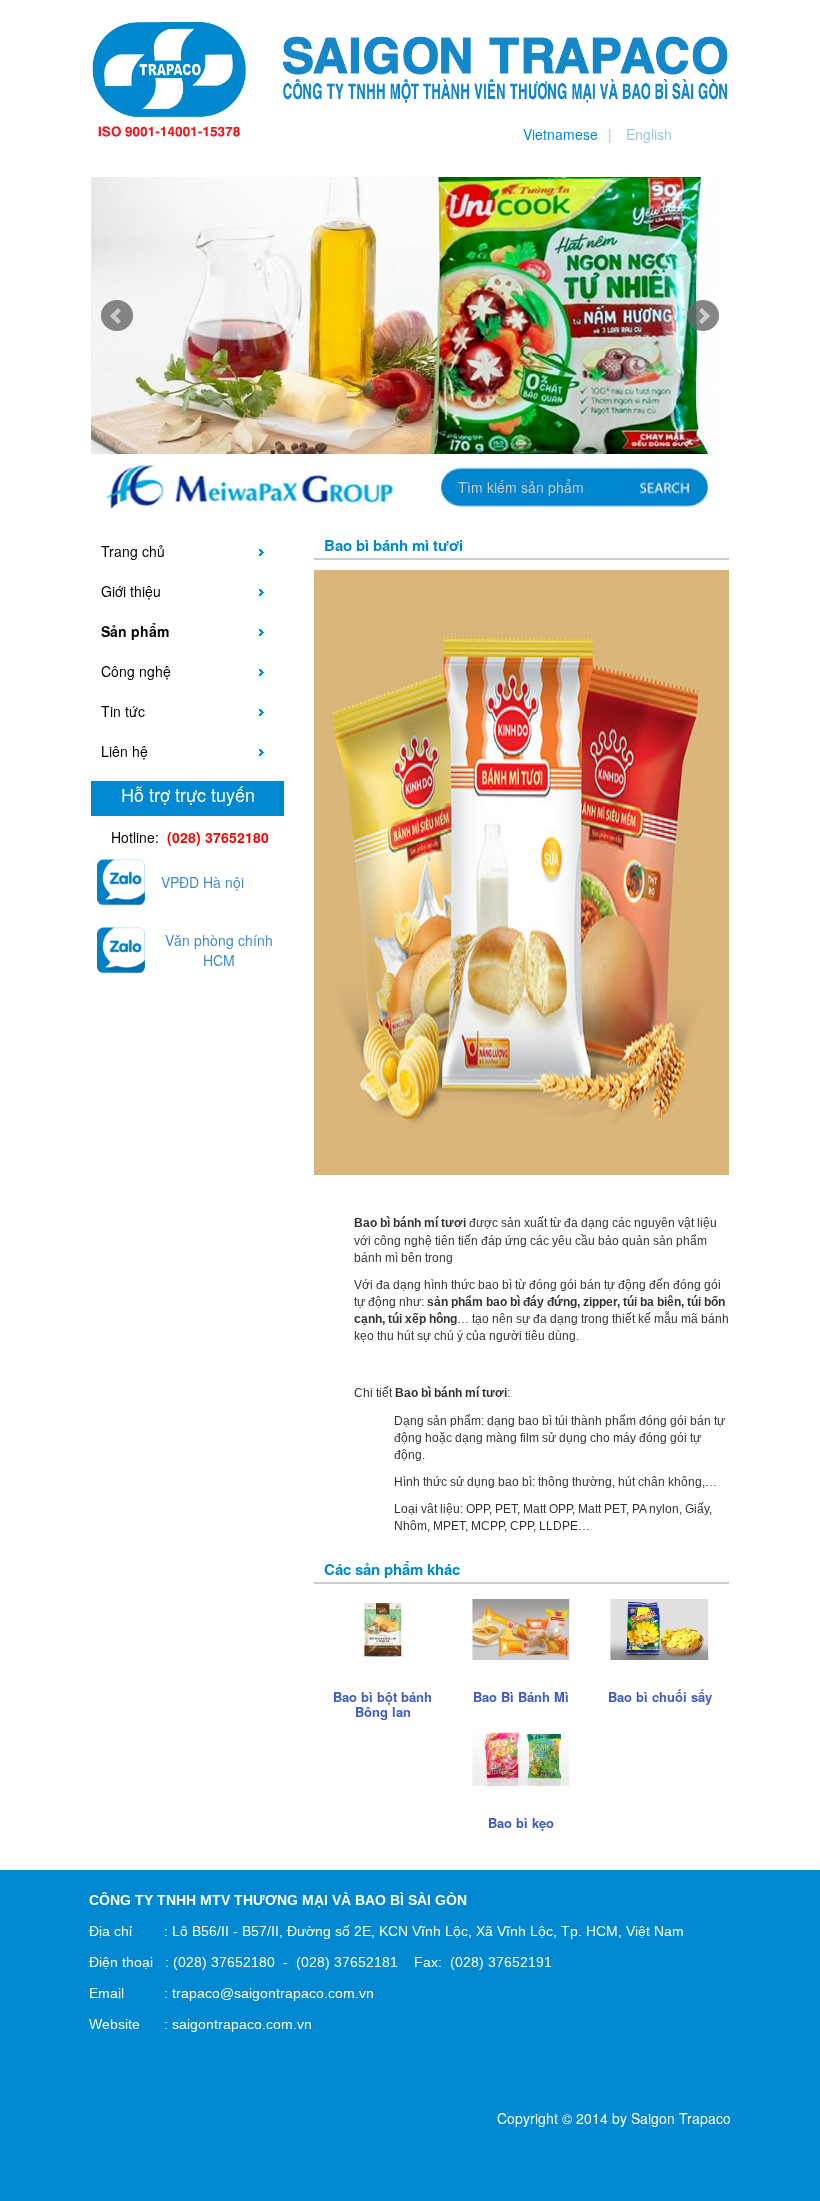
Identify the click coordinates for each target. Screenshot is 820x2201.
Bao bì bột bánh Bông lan (382, 1703)
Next (703, 316)
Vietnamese (560, 134)
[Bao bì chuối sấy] (659, 1628)
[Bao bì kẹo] (521, 1753)
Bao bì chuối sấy (660, 1696)
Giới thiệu (131, 591)
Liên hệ (124, 751)
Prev (117, 316)
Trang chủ (133, 551)
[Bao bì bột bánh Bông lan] (383, 1628)
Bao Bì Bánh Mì (521, 1696)
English (649, 134)
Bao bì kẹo (521, 1822)
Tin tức (123, 711)
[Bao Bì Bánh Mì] (521, 1628)
